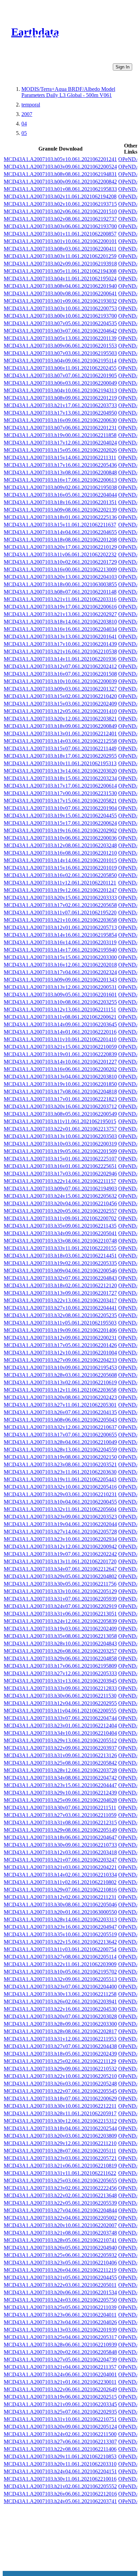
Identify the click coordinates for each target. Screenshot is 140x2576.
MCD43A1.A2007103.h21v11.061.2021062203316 (60, 599)
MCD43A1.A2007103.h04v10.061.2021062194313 (60, 390)
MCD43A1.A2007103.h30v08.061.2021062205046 (60, 1905)
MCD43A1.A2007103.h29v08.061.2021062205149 (60, 1830)
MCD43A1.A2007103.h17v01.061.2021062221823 (60, 1099)
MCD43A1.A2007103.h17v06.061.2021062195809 (60, 1666)
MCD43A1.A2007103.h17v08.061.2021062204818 (60, 1092)
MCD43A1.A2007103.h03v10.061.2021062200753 (60, 308)
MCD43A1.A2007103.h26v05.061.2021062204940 (60, 2248)
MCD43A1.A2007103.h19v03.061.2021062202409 (60, 1629)
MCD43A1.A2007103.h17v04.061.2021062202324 (60, 972)
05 (24, 133)
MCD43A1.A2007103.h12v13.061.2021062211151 (60, 1009)
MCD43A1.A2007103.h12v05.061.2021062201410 (60, 711)
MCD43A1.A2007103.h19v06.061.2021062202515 (60, 2397)
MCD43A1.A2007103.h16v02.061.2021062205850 (60, 875)
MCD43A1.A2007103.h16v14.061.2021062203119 (60, 942)
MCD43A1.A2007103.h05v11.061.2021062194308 (60, 271)
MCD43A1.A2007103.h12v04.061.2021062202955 (60, 1703)
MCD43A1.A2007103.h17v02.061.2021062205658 (60, 905)
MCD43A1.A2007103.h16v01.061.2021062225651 (60, 1166)
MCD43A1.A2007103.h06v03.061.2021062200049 (60, 383)
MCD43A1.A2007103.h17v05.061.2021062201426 (60, 1345)
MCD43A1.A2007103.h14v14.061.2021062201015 (60, 860)
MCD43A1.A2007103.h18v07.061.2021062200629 (60, 2098)
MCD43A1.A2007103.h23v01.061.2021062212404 (60, 1726)
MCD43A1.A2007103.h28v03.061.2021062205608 (60, 1375)
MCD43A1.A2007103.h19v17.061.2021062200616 (60, 607)
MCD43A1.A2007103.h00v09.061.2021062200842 (60, 182)
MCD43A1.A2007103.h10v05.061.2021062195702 (60, 1972)
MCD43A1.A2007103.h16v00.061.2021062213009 (60, 569)
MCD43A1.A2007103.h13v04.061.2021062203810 (60, 1077)
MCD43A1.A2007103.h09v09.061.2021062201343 (60, 980)
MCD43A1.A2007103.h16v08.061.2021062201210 (60, 853)
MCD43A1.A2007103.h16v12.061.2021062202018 (60, 965)
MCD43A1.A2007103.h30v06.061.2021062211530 (60, 1696)
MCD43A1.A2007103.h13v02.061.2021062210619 (60, 1382)
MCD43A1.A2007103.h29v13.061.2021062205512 (60, 1740)
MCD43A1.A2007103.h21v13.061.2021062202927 (60, 614)
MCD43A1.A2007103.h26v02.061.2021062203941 (60, 2002)
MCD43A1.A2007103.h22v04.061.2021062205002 (60, 2218)
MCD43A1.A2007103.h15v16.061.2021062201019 (60, 868)
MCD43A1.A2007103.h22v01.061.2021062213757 (60, 1129)
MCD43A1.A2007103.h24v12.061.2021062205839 (60, 1621)
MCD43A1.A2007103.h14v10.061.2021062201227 (60, 1062)
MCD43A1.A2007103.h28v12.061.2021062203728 (60, 1770)
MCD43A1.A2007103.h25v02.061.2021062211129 (60, 2061)
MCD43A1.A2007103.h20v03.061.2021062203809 (60, 2136)
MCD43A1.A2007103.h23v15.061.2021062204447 (60, 1785)
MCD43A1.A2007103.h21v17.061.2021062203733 (60, 405)
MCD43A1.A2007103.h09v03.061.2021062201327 (60, 689)
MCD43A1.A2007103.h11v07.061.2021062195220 (60, 913)
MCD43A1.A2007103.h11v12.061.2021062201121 (60, 883)
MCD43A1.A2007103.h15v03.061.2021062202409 (60, 704)
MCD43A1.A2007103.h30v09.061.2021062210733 (60, 1845)
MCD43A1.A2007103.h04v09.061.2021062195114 (60, 361)
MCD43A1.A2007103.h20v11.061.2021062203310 (60, 2464)
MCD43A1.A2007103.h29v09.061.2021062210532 (60, 2069)
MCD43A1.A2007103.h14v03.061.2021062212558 (60, 741)
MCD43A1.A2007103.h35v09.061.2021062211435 (60, 1226)
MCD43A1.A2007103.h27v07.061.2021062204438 (60, 2046)
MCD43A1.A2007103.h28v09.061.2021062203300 (60, 2024)
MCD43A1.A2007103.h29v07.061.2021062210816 (60, 1890)
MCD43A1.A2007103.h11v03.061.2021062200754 (60, 1949)
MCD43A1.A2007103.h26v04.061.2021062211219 (60, 2270)
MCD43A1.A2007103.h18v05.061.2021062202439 (60, 2054)
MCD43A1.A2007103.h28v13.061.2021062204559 (60, 1450)
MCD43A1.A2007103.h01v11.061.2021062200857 (60, 234)
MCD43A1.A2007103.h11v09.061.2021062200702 (60, 1218)
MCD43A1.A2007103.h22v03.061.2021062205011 (60, 2285)
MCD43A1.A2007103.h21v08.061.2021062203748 (60, 2233)
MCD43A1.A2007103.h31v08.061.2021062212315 (60, 1822)
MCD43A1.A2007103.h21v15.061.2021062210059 (60, 1047)
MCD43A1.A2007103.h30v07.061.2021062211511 (60, 1808)
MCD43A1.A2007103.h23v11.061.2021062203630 (60, 1472)
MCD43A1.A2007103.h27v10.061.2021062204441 (60, 1308)
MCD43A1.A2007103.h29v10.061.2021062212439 (60, 1793)
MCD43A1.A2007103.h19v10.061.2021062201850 (60, 1084)
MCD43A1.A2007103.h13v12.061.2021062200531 (60, 987)
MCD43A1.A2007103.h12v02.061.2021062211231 (60, 1897)
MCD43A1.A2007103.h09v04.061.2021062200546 (60, 1271)
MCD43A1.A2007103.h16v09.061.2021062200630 (60, 420)
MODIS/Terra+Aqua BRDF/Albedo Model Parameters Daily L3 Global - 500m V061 (68, 92)
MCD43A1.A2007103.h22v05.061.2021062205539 (60, 2203)
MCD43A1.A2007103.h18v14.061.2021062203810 (60, 622)
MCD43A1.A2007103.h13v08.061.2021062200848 (60, 472)
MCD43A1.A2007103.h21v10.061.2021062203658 (60, 920)
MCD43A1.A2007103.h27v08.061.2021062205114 (60, 1957)
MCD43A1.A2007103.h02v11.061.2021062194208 (60, 196)
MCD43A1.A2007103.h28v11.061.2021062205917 (60, 2113)
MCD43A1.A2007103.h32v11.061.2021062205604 (60, 1509)
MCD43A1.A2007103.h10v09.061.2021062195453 (60, 1368)
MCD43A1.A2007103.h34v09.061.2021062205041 (60, 1233)
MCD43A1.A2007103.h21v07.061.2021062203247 (60, 1860)
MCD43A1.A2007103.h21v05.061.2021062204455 (60, 2277)
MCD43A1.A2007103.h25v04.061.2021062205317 (60, 2337)
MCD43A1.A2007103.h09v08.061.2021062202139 (60, 510)
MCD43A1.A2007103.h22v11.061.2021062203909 (60, 1964)
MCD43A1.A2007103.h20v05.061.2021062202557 (60, 1211)
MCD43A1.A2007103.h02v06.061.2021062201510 (60, 211)
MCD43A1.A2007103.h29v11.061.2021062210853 (60, 2456)
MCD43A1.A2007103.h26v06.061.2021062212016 (60, 2494)
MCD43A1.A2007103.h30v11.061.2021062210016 (60, 2479)
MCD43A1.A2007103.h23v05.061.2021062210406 (60, 2263)
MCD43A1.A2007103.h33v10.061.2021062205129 (60, 1591)
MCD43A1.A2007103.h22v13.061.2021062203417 (60, 1300)
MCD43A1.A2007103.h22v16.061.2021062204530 (60, 2009)
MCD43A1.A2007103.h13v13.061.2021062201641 (60, 637)
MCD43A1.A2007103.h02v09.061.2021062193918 (60, 264)
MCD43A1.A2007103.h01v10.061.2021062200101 (60, 241)
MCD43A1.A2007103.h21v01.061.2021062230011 (60, 2382)
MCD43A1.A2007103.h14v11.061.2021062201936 (60, 659)
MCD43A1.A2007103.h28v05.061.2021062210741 (60, 2240)
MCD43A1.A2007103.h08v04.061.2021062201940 (60, 286)
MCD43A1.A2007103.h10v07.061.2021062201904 (60, 808)
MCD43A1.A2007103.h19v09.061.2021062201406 (60, 1330)
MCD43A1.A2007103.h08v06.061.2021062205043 (60, 1420)
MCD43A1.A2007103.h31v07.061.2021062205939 (60, 1599)
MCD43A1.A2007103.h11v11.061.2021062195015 (60, 1121)
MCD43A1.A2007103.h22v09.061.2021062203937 (60, 1748)
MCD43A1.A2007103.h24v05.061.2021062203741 (60, 2501)
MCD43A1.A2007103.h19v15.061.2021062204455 (60, 816)
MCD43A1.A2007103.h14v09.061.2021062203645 (60, 1024)
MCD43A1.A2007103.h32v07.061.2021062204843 (60, 1278)
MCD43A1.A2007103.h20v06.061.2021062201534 (60, 2292)
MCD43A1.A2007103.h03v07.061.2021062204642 (60, 331)
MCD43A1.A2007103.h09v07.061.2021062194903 (60, 1188)
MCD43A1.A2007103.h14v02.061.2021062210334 (60, 1875)
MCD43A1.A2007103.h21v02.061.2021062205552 (60, 2486)
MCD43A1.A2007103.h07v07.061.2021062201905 (60, 375)
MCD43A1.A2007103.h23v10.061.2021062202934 (60, 1539)
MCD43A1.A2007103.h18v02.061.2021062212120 (60, 1285)
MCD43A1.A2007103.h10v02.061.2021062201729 (60, 562)
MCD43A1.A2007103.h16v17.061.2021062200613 (60, 480)
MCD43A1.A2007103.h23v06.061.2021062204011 (60, 2315)
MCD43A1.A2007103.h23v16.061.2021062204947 (60, 1927)
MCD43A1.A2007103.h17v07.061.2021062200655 (60, 1435)
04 (24, 124)
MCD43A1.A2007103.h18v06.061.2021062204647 (60, 1837)
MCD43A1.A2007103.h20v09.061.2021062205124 (60, 2427)
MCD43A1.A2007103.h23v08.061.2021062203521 (60, 1464)
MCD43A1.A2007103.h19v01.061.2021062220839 (60, 1054)
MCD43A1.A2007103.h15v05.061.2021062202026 (60, 450)
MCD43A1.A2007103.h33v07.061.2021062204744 (60, 1718)
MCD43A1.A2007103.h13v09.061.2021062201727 (60, 1293)
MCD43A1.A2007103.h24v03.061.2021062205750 (60, 2300)
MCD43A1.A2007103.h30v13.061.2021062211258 (60, 1994)
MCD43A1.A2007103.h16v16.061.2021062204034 (60, 629)
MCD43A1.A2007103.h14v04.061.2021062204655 (60, 532)
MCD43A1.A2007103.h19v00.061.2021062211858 (60, 435)
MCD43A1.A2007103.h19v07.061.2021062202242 (60, 1554)
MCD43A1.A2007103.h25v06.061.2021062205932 (60, 2255)
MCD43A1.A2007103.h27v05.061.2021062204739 (60, 2360)
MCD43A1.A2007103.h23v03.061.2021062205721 (60, 2158)
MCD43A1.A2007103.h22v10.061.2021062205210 (60, 2076)
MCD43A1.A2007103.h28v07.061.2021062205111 (60, 2151)
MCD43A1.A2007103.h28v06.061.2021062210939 (60, 2345)
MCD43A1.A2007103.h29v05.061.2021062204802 (60, 1576)
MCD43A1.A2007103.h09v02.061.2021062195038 (60, 487)
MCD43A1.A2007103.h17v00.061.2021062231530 (60, 793)
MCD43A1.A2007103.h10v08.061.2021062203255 (60, 1002)
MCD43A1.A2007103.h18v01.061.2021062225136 (60, 517)
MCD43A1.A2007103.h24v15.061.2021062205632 (60, 1196)
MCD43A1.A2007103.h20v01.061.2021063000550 (60, 1912)
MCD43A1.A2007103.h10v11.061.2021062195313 (60, 763)
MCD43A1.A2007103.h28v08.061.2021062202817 (60, 2031)
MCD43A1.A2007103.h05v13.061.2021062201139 (60, 338)
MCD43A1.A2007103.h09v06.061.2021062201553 (60, 346)
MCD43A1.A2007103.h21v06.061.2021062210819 (60, 2166)
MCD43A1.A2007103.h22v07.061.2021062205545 (60, 2091)
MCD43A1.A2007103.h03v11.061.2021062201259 (60, 256)
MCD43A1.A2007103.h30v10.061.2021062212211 (60, 2106)
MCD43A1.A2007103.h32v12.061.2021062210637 (60, 1427)
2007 (27, 114)
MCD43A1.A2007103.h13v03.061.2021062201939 (60, 2330)
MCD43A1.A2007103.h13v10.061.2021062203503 (60, 1136)
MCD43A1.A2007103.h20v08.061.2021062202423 (60, 1397)
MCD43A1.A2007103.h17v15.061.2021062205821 (60, 801)
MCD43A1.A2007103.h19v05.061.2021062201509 (60, 1151)
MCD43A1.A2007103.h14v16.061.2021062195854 (60, 935)
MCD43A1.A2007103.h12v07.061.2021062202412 (60, 666)
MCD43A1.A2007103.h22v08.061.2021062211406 (60, 2449)
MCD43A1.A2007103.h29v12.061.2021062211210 (60, 2143)
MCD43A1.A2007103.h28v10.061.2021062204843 (60, 1643)
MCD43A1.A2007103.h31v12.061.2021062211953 (60, 2039)
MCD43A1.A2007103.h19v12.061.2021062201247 (60, 890)
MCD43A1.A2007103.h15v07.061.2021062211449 (60, 748)
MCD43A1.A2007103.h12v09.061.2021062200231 (60, 1338)
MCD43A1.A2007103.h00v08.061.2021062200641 (60, 293)
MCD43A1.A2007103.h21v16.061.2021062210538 (60, 651)
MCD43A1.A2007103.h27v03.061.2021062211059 (60, 1815)
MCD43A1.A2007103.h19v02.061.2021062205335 (60, 1263)
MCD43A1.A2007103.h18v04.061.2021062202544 (60, 2128)
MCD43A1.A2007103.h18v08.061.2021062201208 (60, 540)
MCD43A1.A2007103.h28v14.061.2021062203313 (60, 1919)
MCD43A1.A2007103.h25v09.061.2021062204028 (60, 1800)
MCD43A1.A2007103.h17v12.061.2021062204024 (60, 443)
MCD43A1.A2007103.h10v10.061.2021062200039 (60, 681)
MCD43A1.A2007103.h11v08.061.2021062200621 (60, 1017)
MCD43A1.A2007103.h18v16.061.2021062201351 (60, 502)
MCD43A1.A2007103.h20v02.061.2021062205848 (60, 2352)
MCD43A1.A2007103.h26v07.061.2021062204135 (60, 1412)
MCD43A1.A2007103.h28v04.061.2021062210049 (60, 1442)
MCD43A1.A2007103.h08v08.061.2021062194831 (60, 174)
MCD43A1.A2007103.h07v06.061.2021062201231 (60, 428)
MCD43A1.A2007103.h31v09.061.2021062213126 (60, 1755)
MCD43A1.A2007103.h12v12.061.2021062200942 (60, 1547)
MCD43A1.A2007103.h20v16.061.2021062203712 (60, 1106)
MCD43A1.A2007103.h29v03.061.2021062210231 (60, 1494)
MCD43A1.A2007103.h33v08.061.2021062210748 (60, 1241)
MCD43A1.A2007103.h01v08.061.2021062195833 (60, 189)
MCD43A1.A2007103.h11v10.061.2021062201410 (60, 1039)
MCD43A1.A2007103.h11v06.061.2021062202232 (60, 554)
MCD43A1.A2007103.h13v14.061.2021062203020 (60, 771)
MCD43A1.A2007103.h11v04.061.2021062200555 (60, 1711)
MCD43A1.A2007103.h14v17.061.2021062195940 (60, 950)
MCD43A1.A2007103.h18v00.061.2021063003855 (60, 584)
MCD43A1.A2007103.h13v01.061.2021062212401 (60, 734)
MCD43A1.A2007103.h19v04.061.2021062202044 (60, 1524)
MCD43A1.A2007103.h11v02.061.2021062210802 (60, 1882)
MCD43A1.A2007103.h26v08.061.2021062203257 (60, 1651)
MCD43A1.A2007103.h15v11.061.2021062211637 (60, 525)
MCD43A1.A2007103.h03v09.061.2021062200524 (60, 167)
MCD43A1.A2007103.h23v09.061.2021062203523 (60, 1517)
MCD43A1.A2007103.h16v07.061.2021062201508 (60, 674)
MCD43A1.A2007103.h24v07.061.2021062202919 (60, 1606)
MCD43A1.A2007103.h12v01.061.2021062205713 (60, 927)
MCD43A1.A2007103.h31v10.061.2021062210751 (60, 2419)
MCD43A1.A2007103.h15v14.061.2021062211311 (60, 458)
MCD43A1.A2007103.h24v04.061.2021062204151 (60, 2471)
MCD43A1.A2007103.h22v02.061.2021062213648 (60, 2195)
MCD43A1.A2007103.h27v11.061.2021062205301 (60, 1405)
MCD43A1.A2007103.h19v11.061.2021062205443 (60, 1479)
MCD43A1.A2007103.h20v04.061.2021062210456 (60, 1203)
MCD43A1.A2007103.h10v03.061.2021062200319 (60, 1144)
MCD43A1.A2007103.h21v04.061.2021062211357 (60, 2367)
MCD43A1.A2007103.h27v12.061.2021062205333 (60, 1673)
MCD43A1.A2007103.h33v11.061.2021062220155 (60, 1248)
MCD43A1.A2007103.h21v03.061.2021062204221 (60, 1867)
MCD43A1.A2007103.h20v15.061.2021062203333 (60, 898)
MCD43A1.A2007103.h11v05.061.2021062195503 (60, 1323)
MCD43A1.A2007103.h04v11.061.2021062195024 (60, 279)
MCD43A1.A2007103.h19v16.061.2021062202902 (60, 830)
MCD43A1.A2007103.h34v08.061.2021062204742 (60, 1778)
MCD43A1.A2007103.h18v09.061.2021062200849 (60, 726)
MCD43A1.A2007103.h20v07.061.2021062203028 (60, 2016)
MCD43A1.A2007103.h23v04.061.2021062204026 (60, 2322)
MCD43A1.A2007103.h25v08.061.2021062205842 (60, 1763)
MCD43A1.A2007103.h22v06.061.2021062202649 (60, 2389)
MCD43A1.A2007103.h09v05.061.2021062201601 (60, 995)
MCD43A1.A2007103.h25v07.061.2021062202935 (60, 2412)
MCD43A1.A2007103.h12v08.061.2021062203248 (60, 845)
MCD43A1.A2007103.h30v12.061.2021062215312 (60, 2121)
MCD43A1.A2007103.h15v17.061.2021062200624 (60, 823)
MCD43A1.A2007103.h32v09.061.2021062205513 (60, 1979)
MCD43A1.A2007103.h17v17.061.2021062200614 (60, 786)
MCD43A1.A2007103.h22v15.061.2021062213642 (60, 1942)
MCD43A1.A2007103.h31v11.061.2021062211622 (60, 2173)
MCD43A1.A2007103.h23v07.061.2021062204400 (60, 1987)
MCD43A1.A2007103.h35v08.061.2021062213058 (60, 1636)
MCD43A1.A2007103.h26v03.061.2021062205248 (60, 2084)
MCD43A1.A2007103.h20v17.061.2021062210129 (60, 547)
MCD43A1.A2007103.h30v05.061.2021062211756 (60, 1584)
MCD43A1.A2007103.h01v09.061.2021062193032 (60, 301)
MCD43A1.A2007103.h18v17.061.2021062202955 (60, 756)
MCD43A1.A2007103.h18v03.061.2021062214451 (60, 1256)
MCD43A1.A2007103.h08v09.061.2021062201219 (60, 398)
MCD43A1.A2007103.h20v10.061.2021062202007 (60, 2225)
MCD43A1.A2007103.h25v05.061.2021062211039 (60, 2307)
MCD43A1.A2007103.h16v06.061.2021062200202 (60, 1069)
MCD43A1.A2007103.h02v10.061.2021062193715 (60, 204)
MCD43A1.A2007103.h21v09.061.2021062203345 (60, 2404)
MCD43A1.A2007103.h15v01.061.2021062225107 (60, 1159)
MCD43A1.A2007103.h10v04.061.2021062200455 (60, 1502)
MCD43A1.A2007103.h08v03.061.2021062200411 (60, 249)
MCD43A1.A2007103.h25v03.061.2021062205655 (60, 2181)
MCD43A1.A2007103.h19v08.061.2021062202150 (60, 1457)
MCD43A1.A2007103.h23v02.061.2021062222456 (60, 2188)
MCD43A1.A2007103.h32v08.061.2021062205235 (60, 1315)
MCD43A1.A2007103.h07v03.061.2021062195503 (60, 353)
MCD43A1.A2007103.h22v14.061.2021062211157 (60, 1181)
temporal (31, 105)
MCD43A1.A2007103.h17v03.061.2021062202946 (60, 1174)
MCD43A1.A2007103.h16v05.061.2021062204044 (60, 495)
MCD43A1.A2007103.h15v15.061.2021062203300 (60, 957)
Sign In (122, 67)
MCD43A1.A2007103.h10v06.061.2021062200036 (60, 838)
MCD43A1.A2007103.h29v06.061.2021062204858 (60, 1658)
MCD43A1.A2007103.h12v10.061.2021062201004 (60, 1353)
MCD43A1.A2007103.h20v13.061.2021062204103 (60, 577)
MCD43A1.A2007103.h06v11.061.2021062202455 (60, 368)
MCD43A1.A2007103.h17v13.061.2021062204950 (60, 413)
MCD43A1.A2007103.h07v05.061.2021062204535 (60, 323)
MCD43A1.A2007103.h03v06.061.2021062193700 (60, 226)
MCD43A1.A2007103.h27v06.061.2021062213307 (60, 2442)
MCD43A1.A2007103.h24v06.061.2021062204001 (60, 2374)
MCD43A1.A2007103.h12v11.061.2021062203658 (60, 1390)
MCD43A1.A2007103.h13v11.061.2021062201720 (60, 1561)
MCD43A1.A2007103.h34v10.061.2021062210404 (60, 1733)
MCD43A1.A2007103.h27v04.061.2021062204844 (60, 2210)
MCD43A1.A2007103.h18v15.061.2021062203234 (60, 778)
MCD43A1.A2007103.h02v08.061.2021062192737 (60, 219)
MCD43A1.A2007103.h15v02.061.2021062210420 (60, 696)
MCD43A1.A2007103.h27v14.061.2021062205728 (60, 1532)
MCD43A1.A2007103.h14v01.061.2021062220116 (60, 1032)
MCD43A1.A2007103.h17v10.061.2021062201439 (60, 644)
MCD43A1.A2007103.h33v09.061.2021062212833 (60, 1688)
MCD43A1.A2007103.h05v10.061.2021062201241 (60, 159)
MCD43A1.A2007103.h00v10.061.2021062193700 (60, 316)
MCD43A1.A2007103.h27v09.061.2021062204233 (60, 1360)
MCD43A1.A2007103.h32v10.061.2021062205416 (60, 1487)
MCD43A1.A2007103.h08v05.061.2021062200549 (60, 1114)
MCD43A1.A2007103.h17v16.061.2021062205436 (60, 465)
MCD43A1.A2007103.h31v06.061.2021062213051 (60, 1614)
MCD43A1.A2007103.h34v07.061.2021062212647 (60, 1569)
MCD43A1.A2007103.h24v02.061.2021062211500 (60, 2434)
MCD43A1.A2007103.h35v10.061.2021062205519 (60, 1934)
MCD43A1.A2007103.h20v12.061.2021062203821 (60, 719)
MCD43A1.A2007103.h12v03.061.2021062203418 (60, 1852)
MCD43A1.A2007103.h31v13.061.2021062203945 (60, 1681)
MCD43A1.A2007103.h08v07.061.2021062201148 (60, 592)
